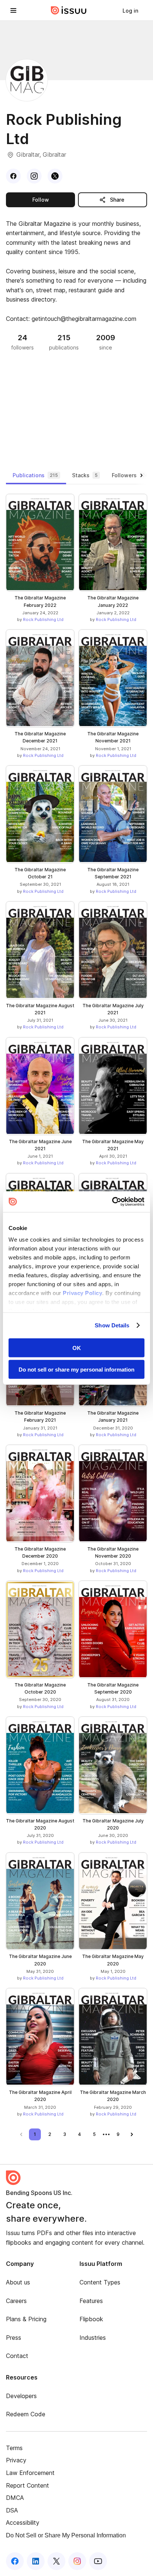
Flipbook (91, 2319)
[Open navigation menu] (13, 10)
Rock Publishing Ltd (43, 619)
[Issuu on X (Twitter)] (56, 2561)
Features (91, 2301)
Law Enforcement (30, 2473)
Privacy (16, 2460)
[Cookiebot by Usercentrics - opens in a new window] (112, 1202)
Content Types (100, 2282)
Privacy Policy (82, 1293)
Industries (93, 2338)
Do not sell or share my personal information (76, 1370)
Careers (16, 2301)
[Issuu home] (69, 10)
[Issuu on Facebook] (15, 2561)
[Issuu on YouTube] (98, 2561)
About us (18, 2282)
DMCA (15, 2498)
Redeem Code (26, 2414)
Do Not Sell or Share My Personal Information (66, 2535)
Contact (17, 2356)
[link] (130, 10)
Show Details (112, 1325)
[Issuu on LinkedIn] (36, 2561)
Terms (14, 2448)
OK (77, 1348)
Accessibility (23, 2523)
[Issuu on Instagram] (77, 2561)
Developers (21, 2396)
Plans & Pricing (26, 2319)
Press (14, 2338)
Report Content (27, 2485)
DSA (12, 2510)
